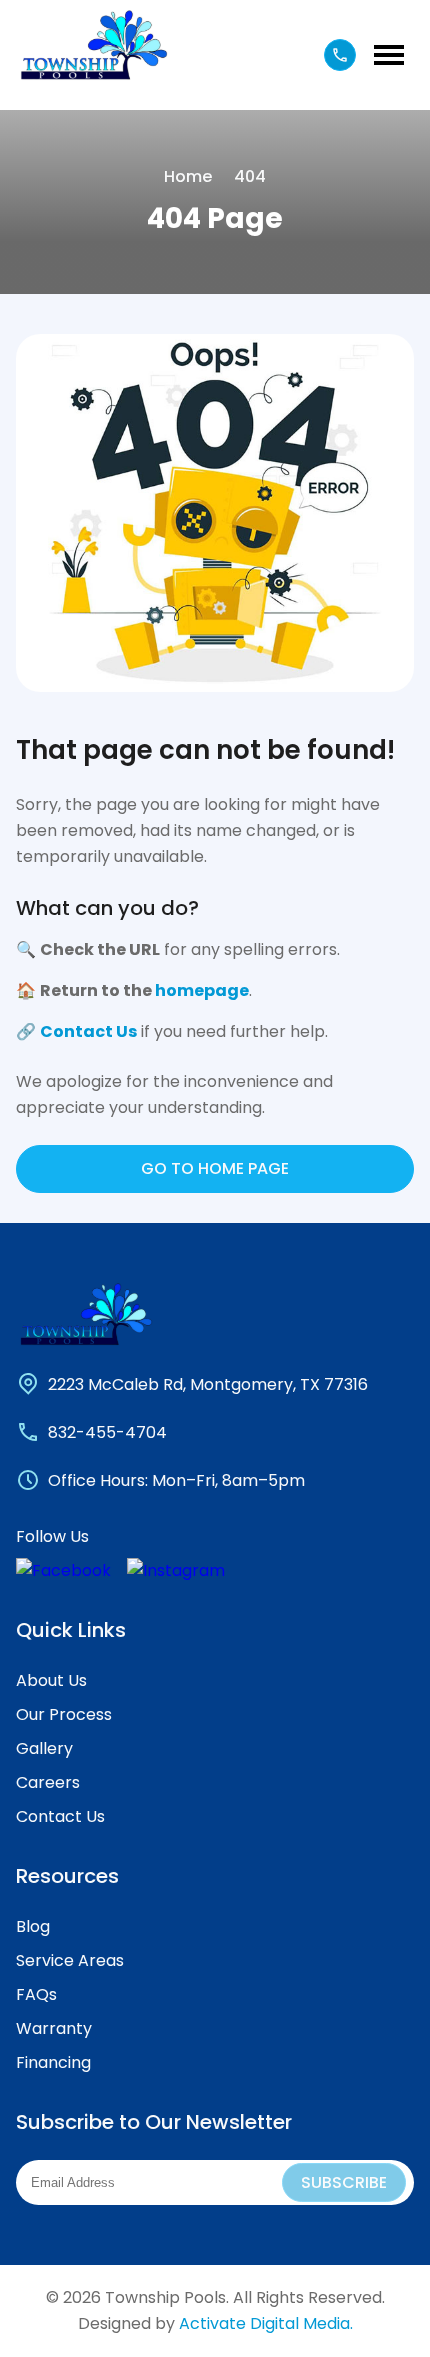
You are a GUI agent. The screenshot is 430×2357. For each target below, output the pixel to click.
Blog (33, 1926)
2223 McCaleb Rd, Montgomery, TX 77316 (208, 1384)
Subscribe (344, 2182)
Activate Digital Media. (266, 2323)
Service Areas (70, 1960)
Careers (48, 1782)
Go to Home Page (215, 1168)
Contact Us (88, 1031)
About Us (51, 1680)
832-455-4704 (107, 1432)
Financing (53, 2062)
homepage (202, 990)
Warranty (54, 2028)
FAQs (36, 1994)
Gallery (44, 1748)
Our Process (64, 1714)
